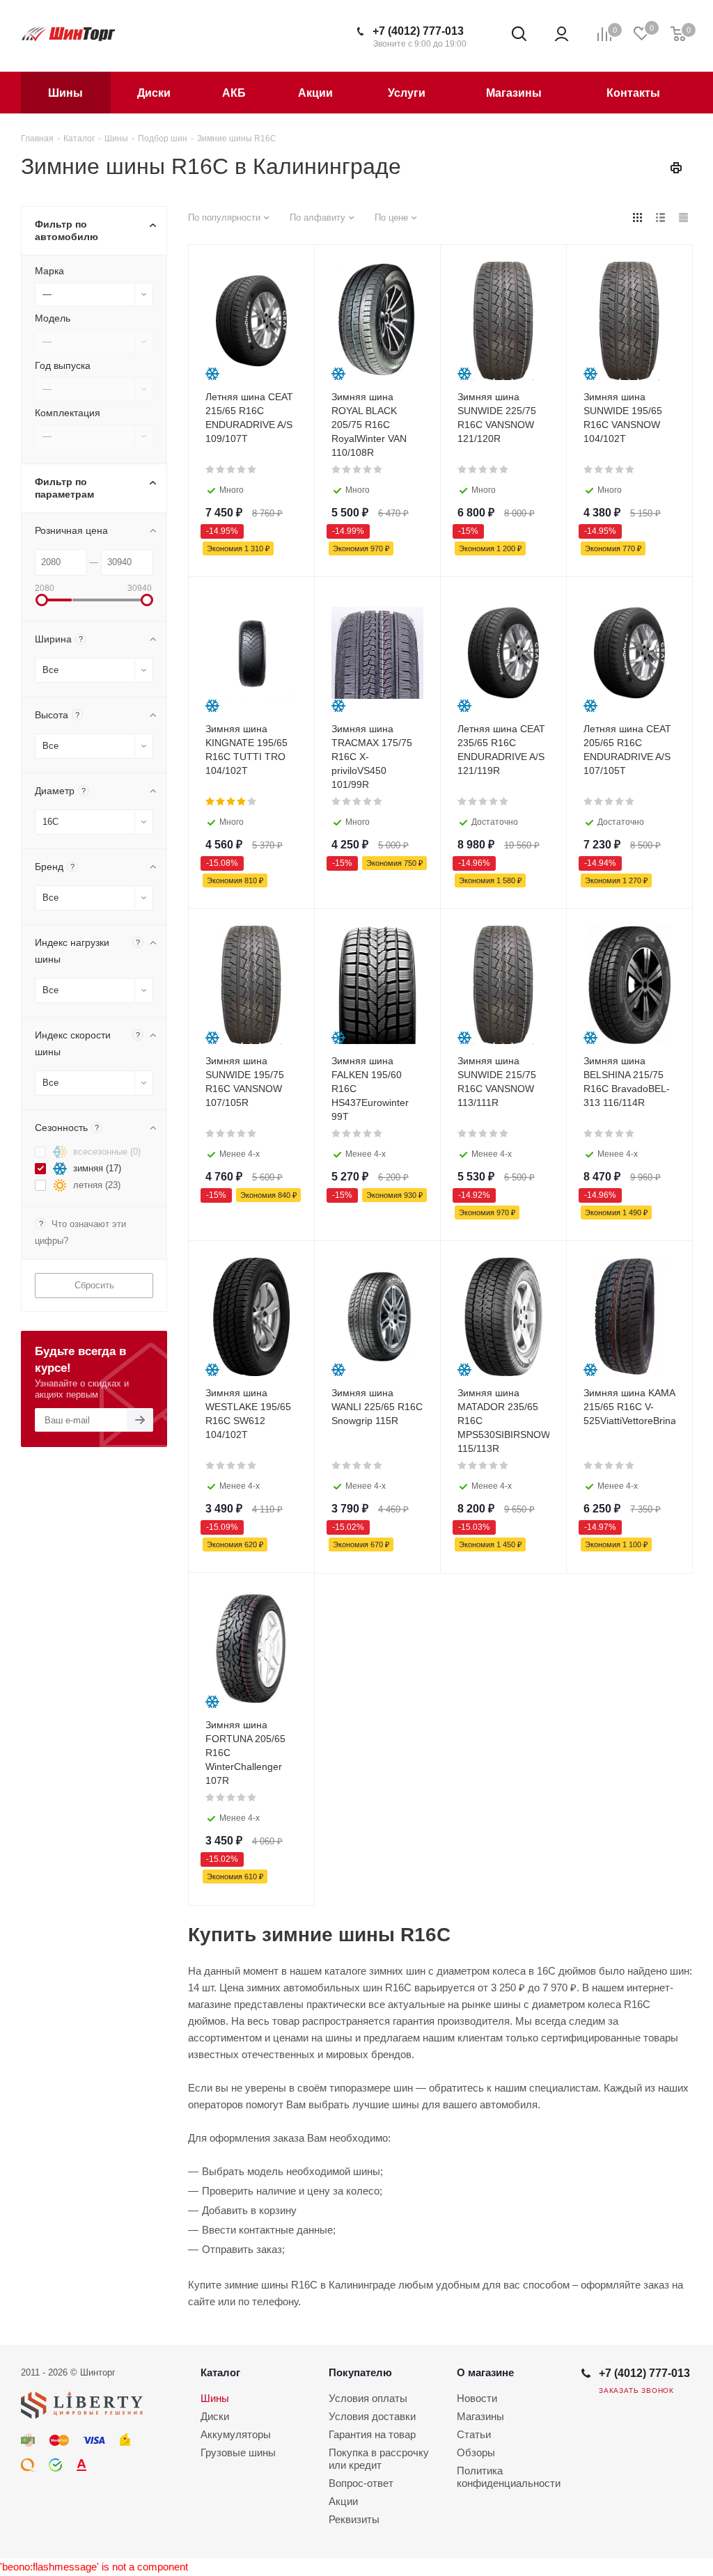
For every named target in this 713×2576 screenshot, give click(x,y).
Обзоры (476, 2452)
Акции (343, 2501)
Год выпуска (63, 365)
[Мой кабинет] (562, 34)
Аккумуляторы (236, 2434)
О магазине (485, 2372)
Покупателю (360, 2372)
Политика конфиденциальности (509, 2477)
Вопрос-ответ (361, 2483)
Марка (49, 271)
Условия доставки (372, 2416)
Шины (215, 2398)
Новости (477, 2398)
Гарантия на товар (372, 2434)
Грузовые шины (238, 2452)
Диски (215, 2416)
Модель (53, 318)
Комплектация (68, 413)
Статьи (474, 2434)
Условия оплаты (368, 2398)
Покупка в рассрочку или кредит (379, 2459)
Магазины (480, 2416)
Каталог (220, 2372)
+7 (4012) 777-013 (418, 31)
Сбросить (94, 1285)
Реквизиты (354, 2519)
